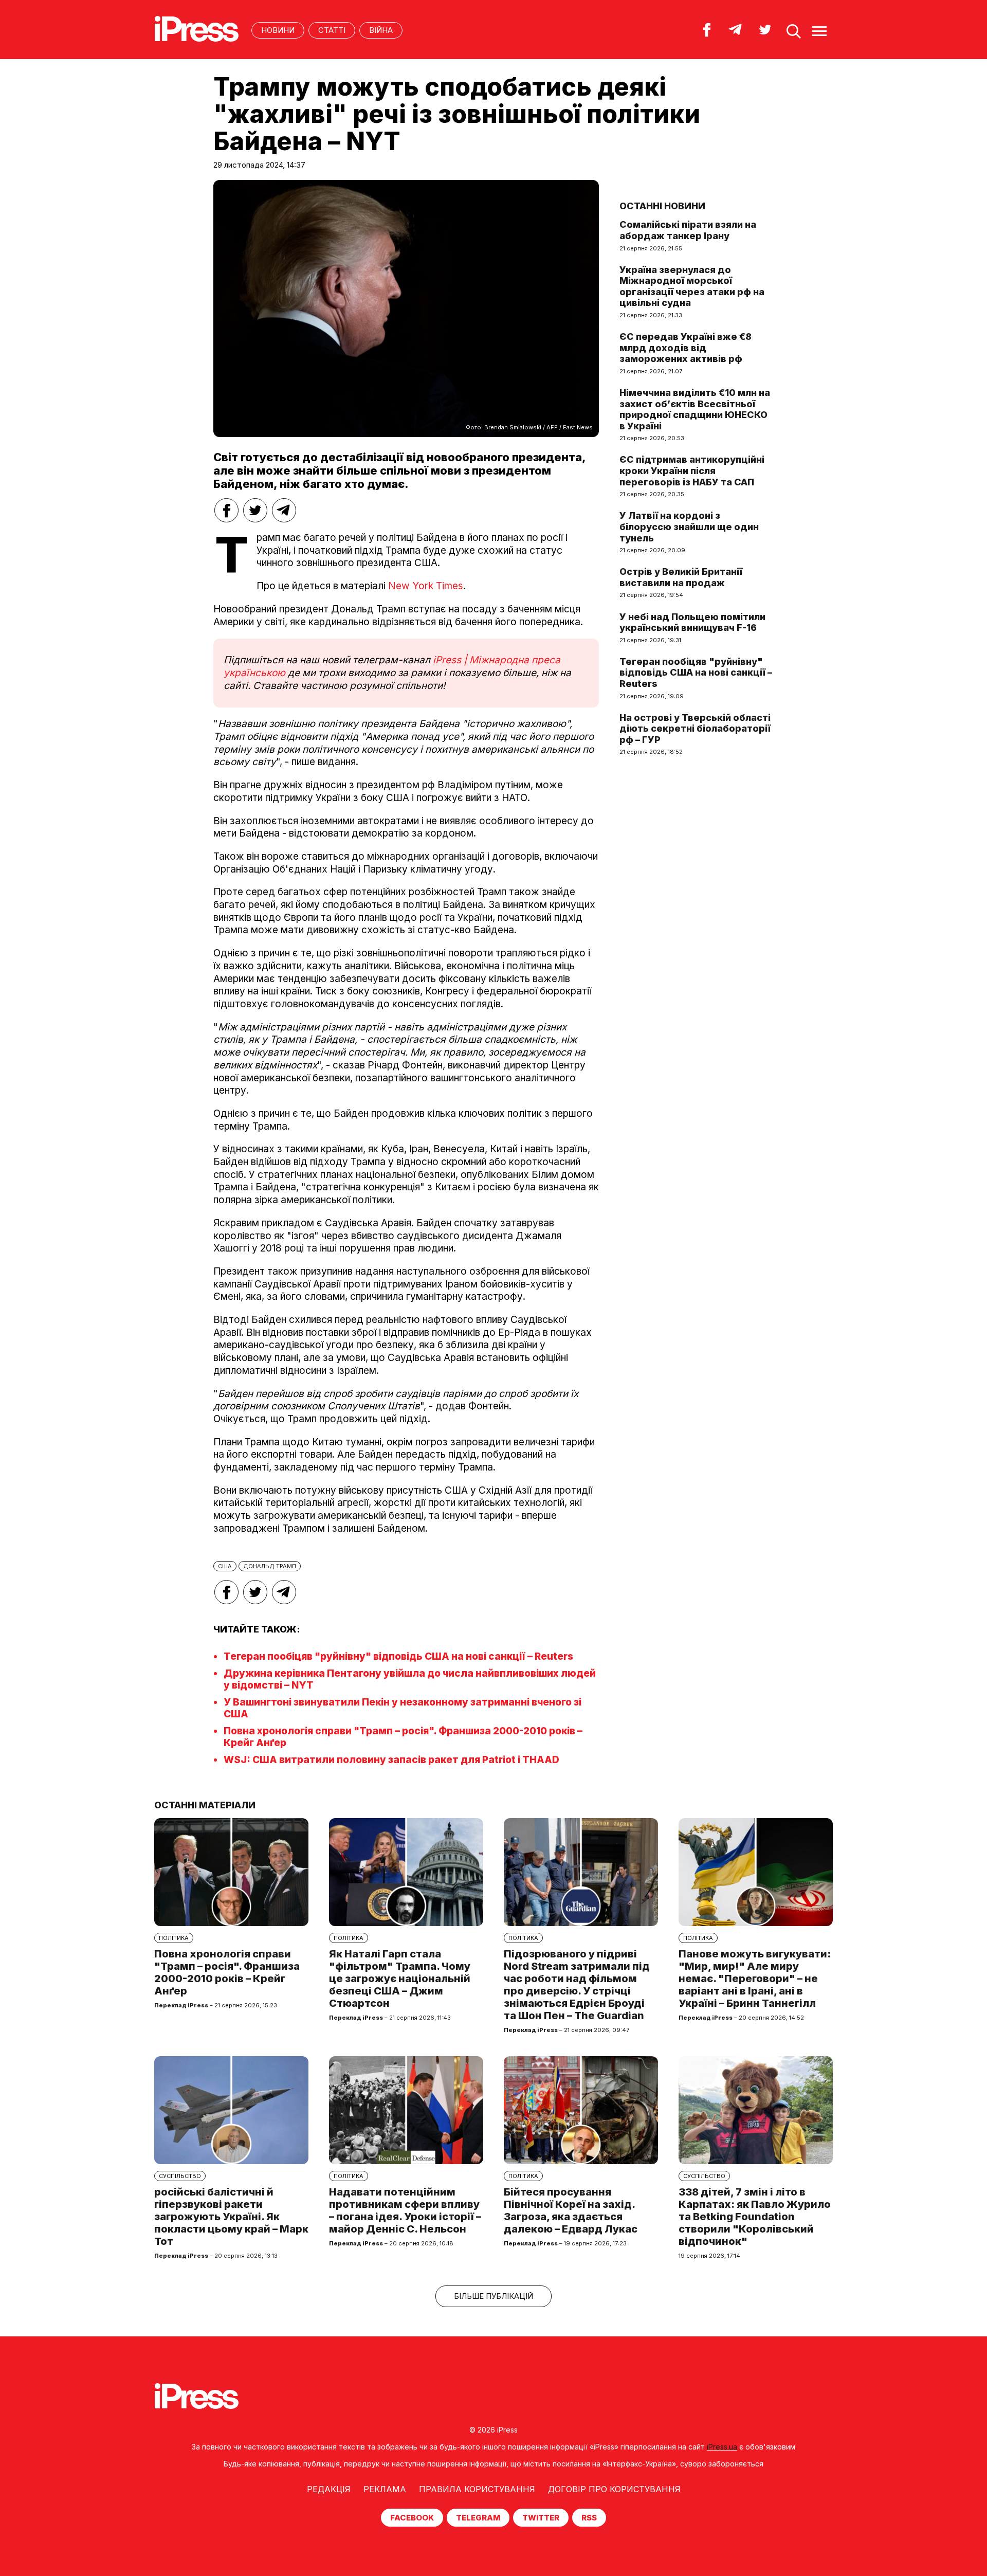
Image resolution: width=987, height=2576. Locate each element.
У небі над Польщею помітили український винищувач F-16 (692, 622)
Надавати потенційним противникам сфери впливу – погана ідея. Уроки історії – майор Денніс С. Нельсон (405, 2210)
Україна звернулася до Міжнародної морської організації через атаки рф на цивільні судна (692, 286)
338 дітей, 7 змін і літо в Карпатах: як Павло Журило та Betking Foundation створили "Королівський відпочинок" (755, 2217)
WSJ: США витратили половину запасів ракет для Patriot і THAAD (391, 1760)
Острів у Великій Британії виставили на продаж (681, 577)
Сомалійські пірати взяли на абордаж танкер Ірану (688, 230)
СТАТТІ (332, 30)
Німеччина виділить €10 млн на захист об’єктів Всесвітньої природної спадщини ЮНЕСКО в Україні (695, 409)
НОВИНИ (278, 30)
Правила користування (477, 2489)
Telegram (478, 2518)
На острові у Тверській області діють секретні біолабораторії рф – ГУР (695, 729)
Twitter (541, 2518)
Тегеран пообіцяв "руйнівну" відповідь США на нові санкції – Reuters (398, 1656)
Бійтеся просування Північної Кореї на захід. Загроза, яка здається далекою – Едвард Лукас (571, 2210)
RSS (589, 2518)
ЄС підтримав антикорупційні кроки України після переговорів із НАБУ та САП (692, 470)
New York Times (426, 586)
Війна (381, 30)
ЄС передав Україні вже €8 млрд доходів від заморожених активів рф (686, 348)
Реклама (385, 2489)
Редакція (329, 2489)
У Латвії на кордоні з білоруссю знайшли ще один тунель (689, 527)
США (225, 1566)
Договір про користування (614, 2489)
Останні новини (662, 206)
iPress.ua (722, 2447)
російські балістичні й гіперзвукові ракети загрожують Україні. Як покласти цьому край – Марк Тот (231, 2217)
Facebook (412, 2518)
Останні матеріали (205, 1805)
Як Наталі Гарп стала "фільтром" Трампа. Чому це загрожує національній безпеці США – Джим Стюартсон (400, 1979)
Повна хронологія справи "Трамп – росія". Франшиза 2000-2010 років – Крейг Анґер (227, 1972)
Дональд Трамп (270, 1566)
